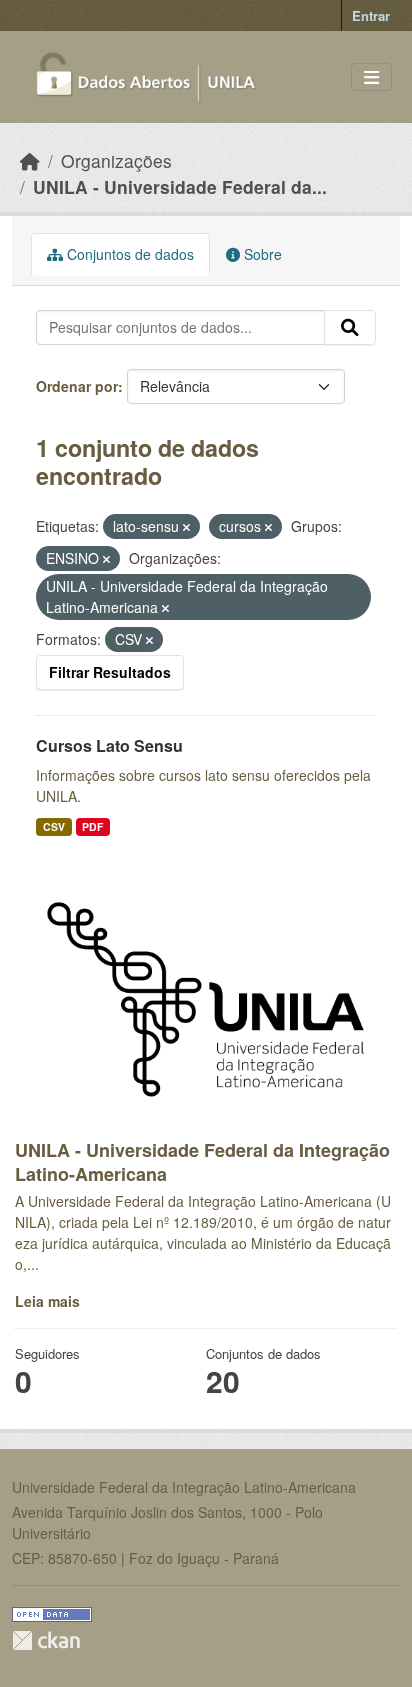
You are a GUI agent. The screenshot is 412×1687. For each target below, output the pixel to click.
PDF (92, 826)
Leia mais (47, 1301)
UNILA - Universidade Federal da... (180, 186)
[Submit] (350, 328)
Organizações (116, 160)
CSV (54, 826)
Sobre (261, 254)
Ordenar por (77, 386)
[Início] (30, 160)
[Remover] (186, 527)
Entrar (371, 15)
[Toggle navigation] (371, 77)
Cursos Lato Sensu (109, 745)
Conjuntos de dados (128, 254)
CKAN (46, 1640)
